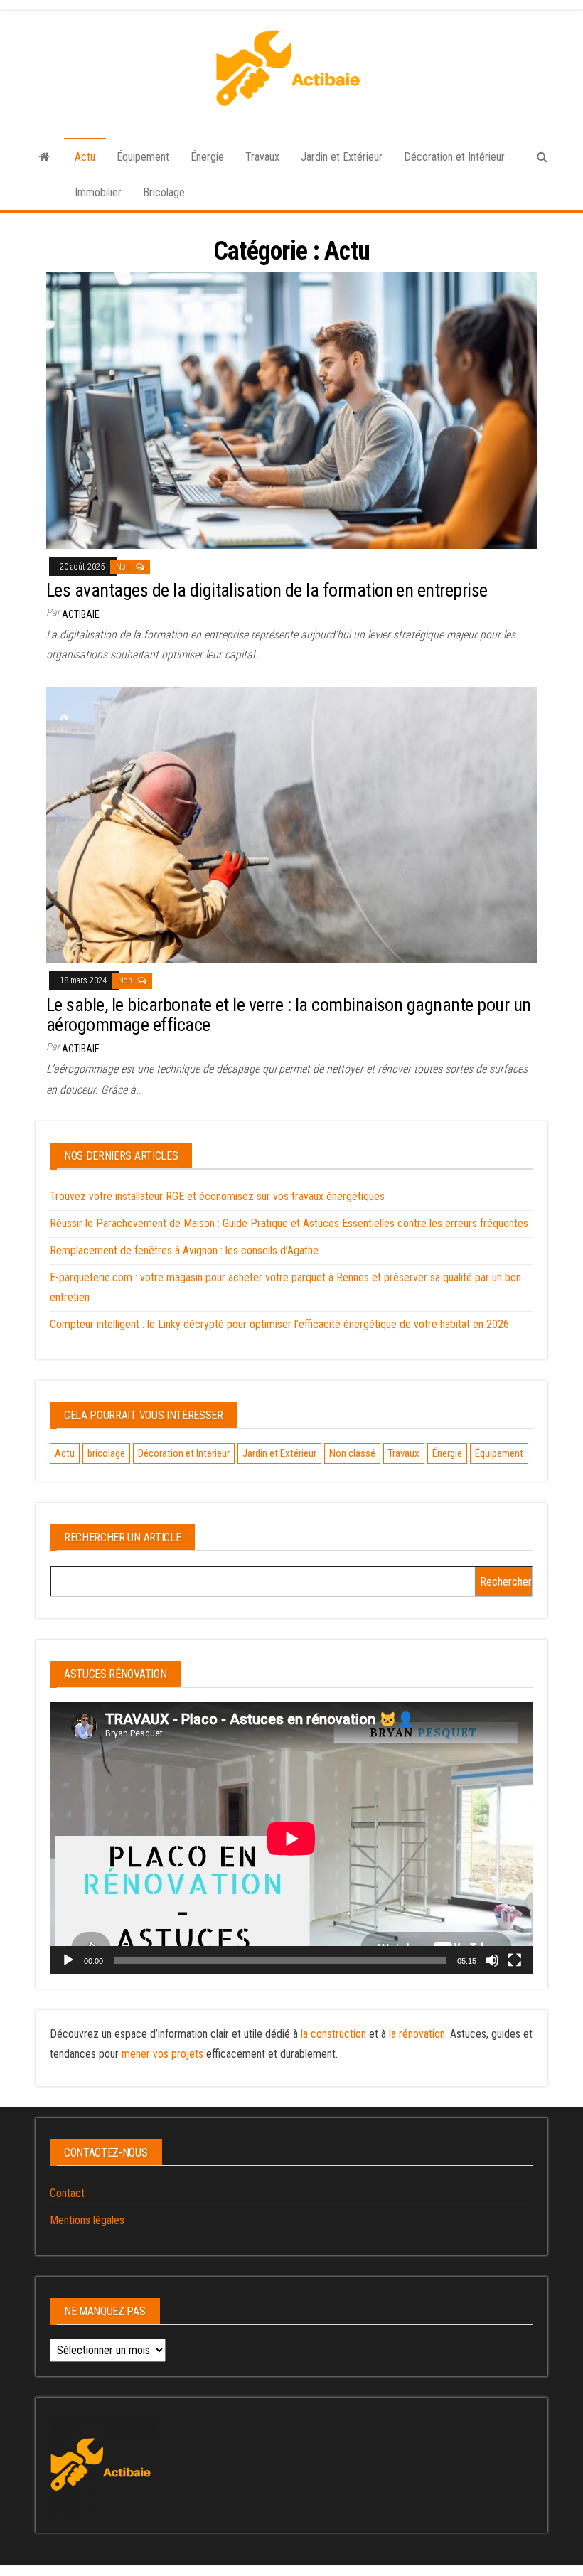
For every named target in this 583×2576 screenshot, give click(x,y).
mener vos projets (162, 2054)
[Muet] (492, 1960)
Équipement (143, 157)
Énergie (207, 157)
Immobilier (98, 192)
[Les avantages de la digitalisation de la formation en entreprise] (291, 410)
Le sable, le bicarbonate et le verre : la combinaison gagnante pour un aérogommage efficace (289, 1015)
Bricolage (164, 192)
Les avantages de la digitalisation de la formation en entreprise (267, 590)
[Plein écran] (515, 1960)
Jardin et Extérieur (342, 157)
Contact (67, 2193)
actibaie (81, 614)
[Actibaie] (44, 157)
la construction (333, 2034)
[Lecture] (68, 1960)
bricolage (106, 1453)
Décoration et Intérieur (454, 157)
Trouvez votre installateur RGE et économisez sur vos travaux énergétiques (217, 1196)
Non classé (352, 1453)
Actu (85, 157)
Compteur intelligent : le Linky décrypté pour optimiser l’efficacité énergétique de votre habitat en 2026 (279, 1324)
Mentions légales (87, 2220)
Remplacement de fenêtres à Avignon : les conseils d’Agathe (184, 1250)
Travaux (262, 157)
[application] (291, 1838)
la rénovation (417, 2034)
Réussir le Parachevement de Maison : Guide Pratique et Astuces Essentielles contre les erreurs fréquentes (289, 1223)
